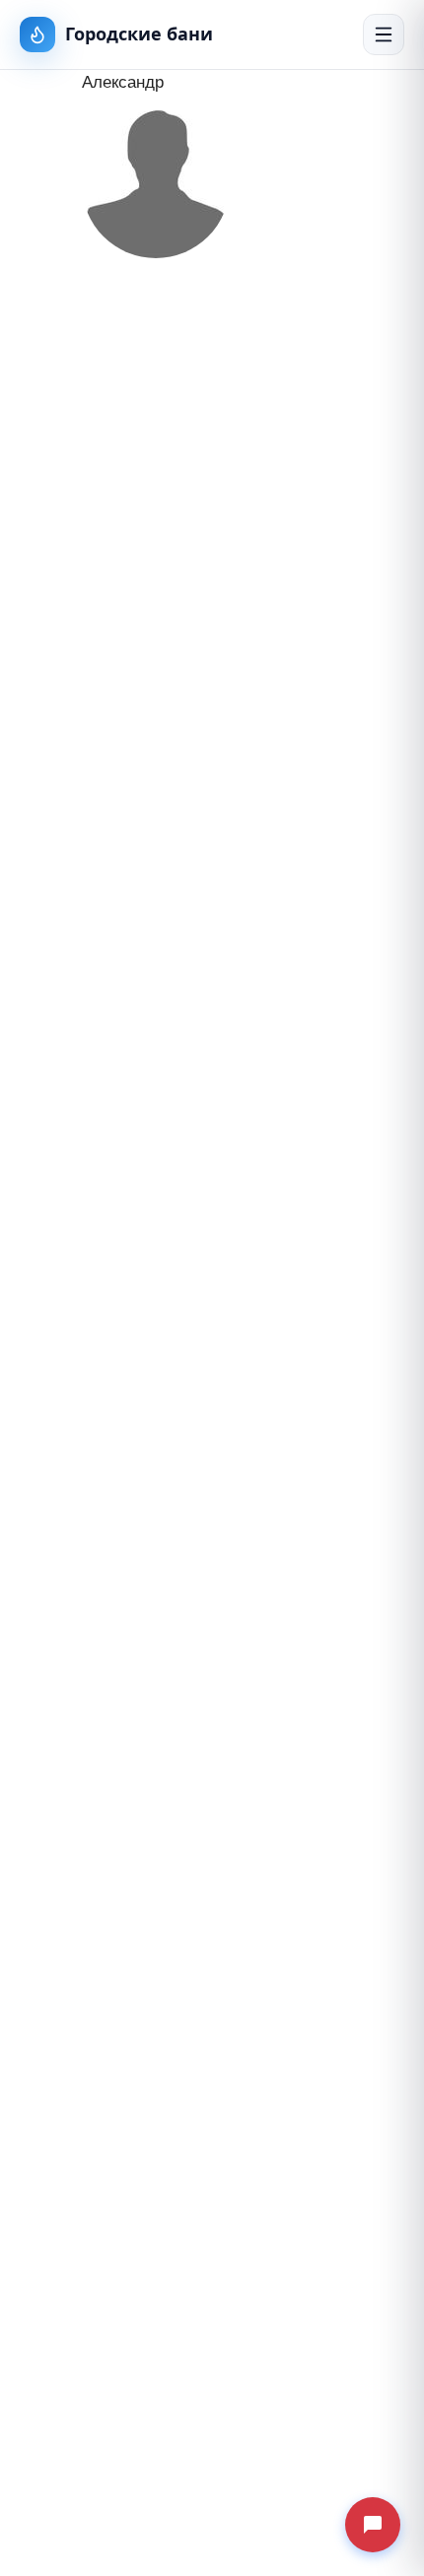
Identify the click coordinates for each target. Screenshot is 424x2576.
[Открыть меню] (384, 34)
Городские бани (139, 34)
